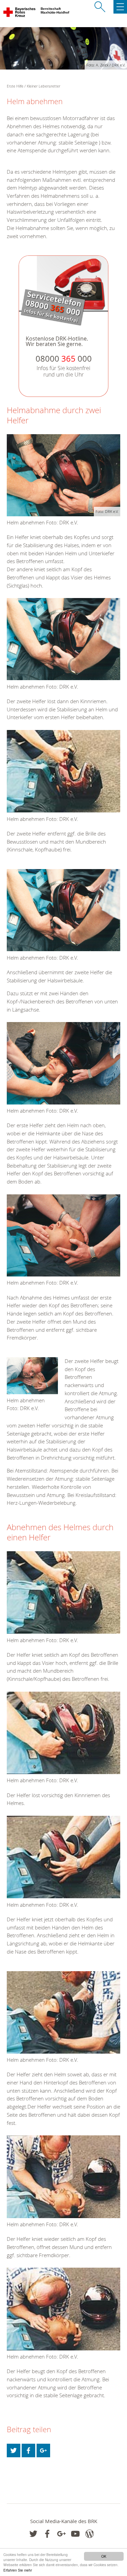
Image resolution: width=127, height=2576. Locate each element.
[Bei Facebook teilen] (28, 2450)
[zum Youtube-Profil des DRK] (75, 2534)
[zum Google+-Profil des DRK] (61, 2534)
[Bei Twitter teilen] (14, 2450)
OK (104, 2556)
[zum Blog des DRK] (90, 2534)
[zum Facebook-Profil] (33, 2534)
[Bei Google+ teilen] (43, 2450)
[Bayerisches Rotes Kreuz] (20, 14)
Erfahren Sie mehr (18, 2570)
